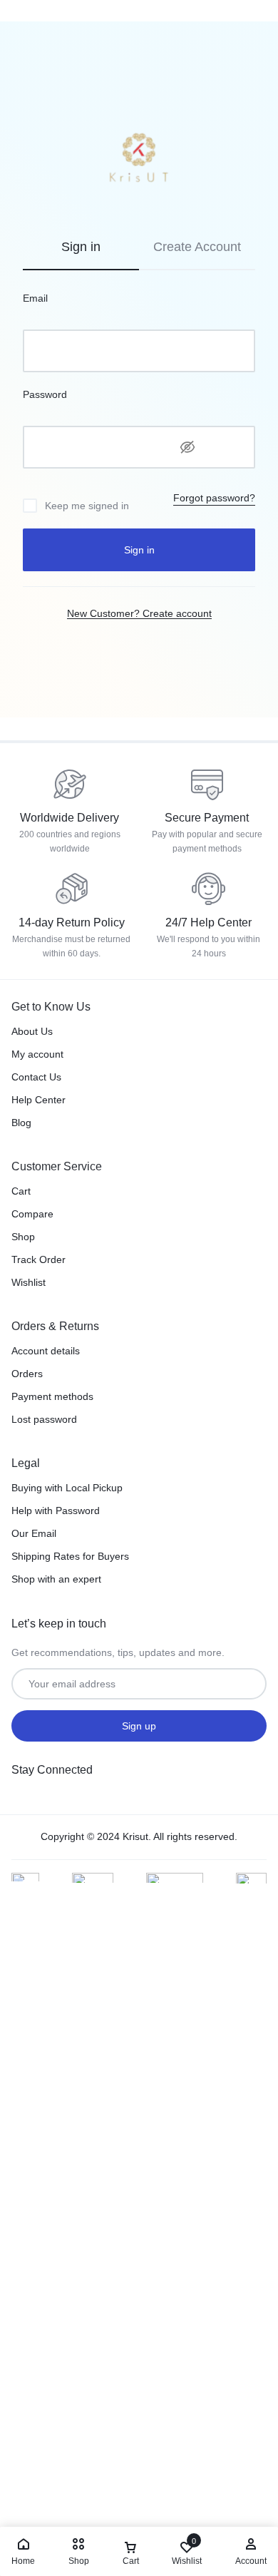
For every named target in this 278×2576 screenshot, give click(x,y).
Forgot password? (214, 498)
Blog (21, 1123)
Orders (27, 1374)
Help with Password (56, 1511)
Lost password (44, 1419)
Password (45, 394)
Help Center (38, 1100)
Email (35, 298)
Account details (46, 1351)
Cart (21, 1191)
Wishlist (29, 1282)
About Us (32, 1031)
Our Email (34, 1533)
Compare (32, 1214)
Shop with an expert (56, 1579)
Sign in (139, 550)
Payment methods (52, 1396)
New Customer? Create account (139, 613)
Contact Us (36, 1077)
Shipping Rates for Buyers (70, 1556)
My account (37, 1054)
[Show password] (187, 447)
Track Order (38, 1259)
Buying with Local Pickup (67, 1488)
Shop (23, 1237)
